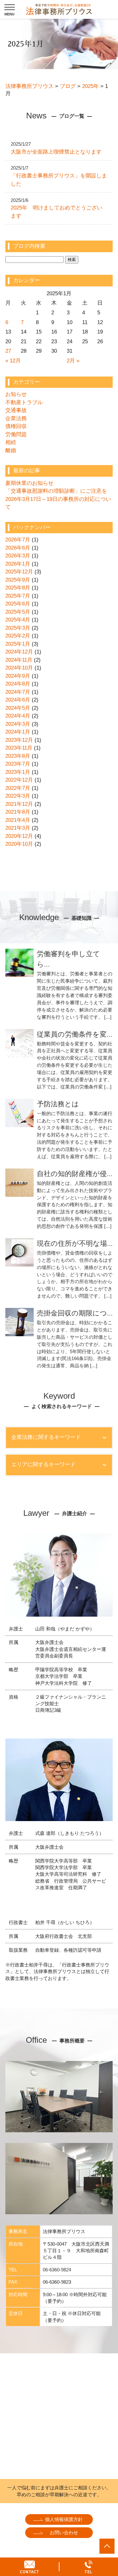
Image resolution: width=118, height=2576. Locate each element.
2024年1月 (18, 732)
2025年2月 (18, 636)
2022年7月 (18, 788)
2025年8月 (18, 588)
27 (8, 351)
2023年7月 (18, 764)
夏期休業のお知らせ (29, 483)
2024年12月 (19, 652)
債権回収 (16, 426)
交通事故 (16, 410)
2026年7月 (18, 540)
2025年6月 (18, 604)
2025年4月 (18, 620)
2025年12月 (19, 572)
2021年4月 (18, 820)
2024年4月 (18, 716)
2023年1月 (18, 772)
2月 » (73, 361)
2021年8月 (18, 812)
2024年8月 (18, 684)
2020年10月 (19, 844)
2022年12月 (19, 780)
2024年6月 (18, 700)
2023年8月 (18, 756)
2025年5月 (18, 612)
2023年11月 (19, 748)
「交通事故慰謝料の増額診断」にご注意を (56, 491)
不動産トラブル (24, 402)
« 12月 (13, 361)
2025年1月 (18, 644)
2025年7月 (18, 596)
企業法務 (16, 418)
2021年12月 (19, 804)
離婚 (11, 450)
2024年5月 (18, 708)
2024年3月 (18, 724)
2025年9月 (18, 580)
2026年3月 (18, 556)
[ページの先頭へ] (107, 2546)
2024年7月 (18, 692)
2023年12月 (19, 740)
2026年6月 (18, 548)
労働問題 (16, 434)
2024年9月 (18, 676)
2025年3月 (18, 628)
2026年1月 (18, 564)
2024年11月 (19, 660)
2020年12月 (19, 836)
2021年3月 (18, 828)
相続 (11, 442)
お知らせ (16, 394)
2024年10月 (19, 668)
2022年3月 (18, 796)
